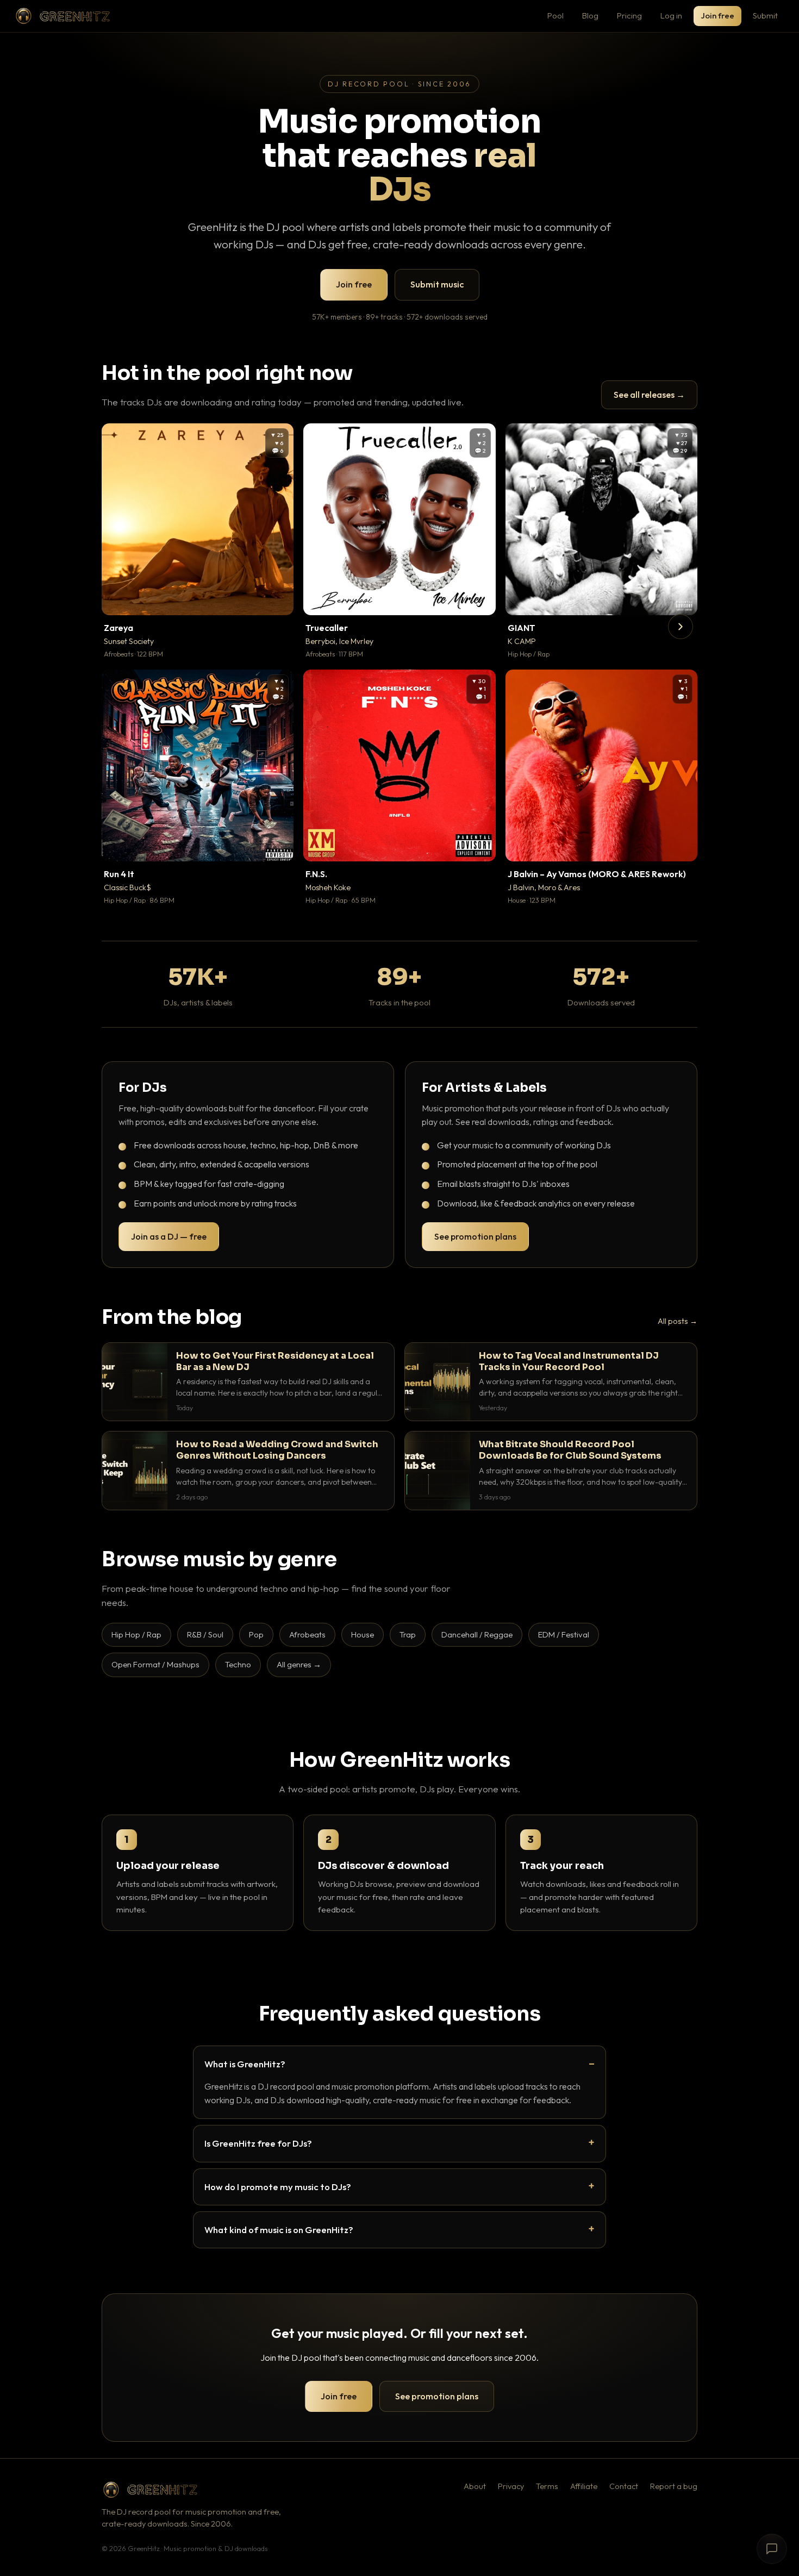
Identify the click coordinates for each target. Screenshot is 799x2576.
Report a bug (674, 2486)
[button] (278, 599)
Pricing (629, 15)
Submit (765, 15)
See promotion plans (475, 1236)
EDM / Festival (564, 1634)
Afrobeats (307, 1634)
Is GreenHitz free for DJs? (258, 2143)
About (475, 2486)
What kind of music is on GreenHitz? (279, 2230)
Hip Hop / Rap (136, 1634)
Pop (256, 1634)
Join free (717, 15)
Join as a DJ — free (169, 1236)
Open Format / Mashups (155, 1664)
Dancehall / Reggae (477, 1634)
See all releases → (649, 395)
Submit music (437, 284)
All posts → (678, 1321)
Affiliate (584, 2486)
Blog (590, 15)
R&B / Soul (205, 1634)
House (363, 1634)
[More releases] (681, 627)
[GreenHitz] (63, 16)
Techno (238, 1664)
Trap (408, 1634)
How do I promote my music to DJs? (278, 2187)
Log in (671, 15)
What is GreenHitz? (245, 2064)
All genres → (299, 1664)
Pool (555, 15)
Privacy (511, 2486)
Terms (547, 2486)
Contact (624, 2486)
